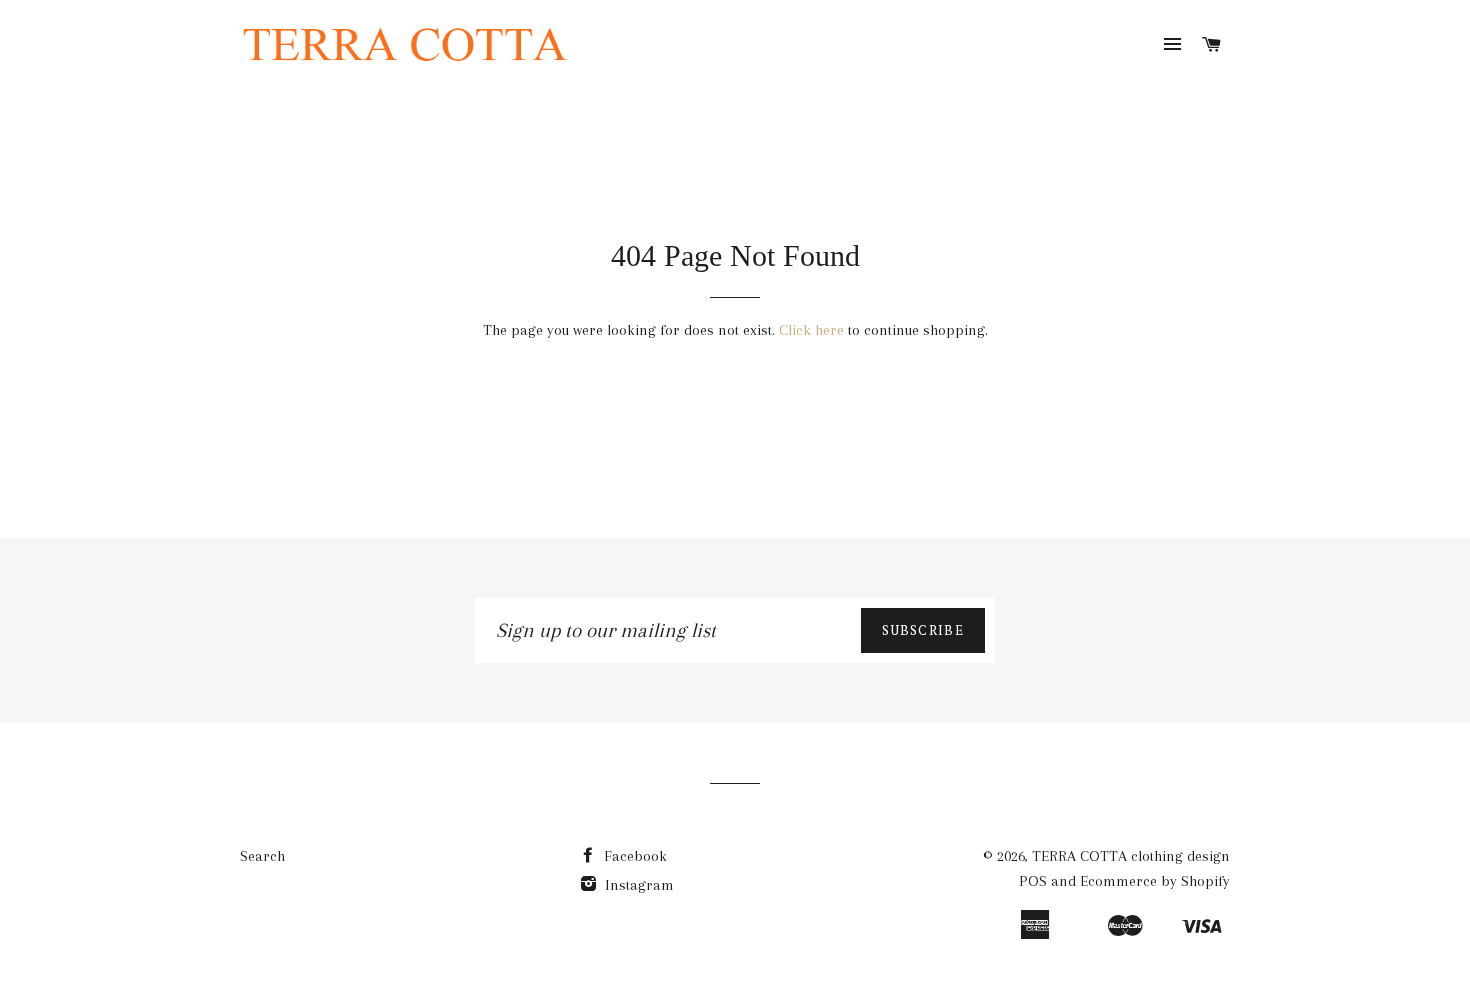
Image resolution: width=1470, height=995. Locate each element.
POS (1033, 881)
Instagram (637, 885)
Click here (811, 330)
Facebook (633, 856)
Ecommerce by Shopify (1155, 881)
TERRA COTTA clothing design (1131, 856)
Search (262, 856)
